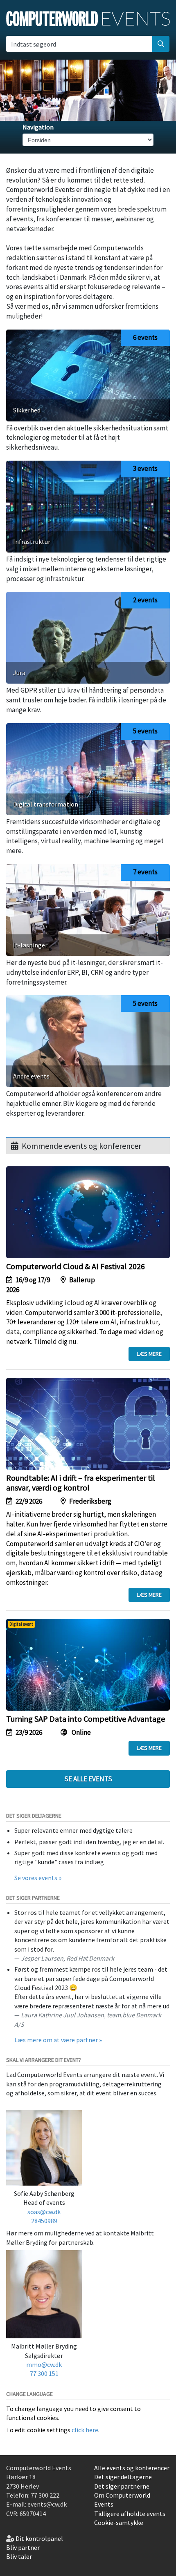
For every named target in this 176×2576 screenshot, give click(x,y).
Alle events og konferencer (132, 2468)
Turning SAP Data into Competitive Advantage (86, 1719)
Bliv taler (19, 2556)
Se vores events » (38, 1878)
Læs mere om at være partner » (58, 2040)
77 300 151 (44, 2373)
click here (85, 2430)
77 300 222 (45, 2495)
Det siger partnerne (122, 2486)
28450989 (44, 2221)
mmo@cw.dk (44, 2364)
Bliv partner (23, 2547)
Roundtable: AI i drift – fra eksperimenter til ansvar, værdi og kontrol (81, 1483)
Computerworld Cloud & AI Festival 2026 (76, 1266)
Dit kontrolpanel (39, 2538)
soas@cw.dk (44, 2212)
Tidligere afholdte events (130, 2514)
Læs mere (149, 1354)
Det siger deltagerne (123, 2477)
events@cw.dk (47, 2504)
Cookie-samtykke (119, 2523)
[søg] (161, 44)
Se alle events (88, 1779)
